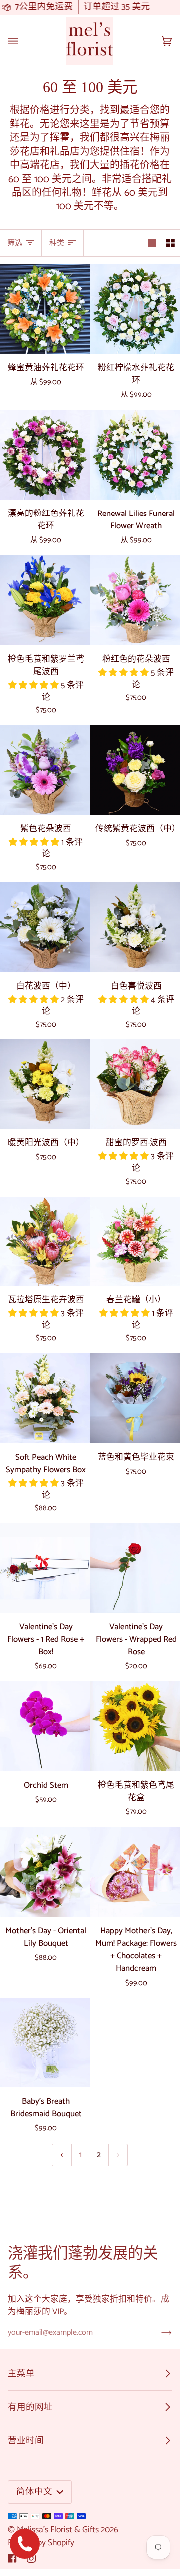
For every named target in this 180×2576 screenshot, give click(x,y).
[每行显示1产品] (152, 243)
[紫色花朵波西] (45, 770)
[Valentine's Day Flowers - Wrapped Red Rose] (135, 1568)
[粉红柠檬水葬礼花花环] (135, 309)
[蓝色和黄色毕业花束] (135, 1398)
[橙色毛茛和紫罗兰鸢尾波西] (45, 600)
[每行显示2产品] (170, 243)
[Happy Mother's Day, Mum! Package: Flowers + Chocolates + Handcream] (135, 1872)
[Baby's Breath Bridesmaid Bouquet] (45, 2043)
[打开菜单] (23, 41)
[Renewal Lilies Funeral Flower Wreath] (135, 455)
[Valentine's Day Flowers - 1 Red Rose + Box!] (45, 1568)
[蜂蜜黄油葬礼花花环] (45, 309)
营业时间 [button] (26, 2441)
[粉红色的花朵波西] (135, 600)
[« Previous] (62, 2155)
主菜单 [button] (21, 2374)
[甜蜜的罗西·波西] (135, 1084)
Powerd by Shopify (41, 2543)
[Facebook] (12, 2558)
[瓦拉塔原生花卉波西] (45, 1242)
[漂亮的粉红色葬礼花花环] (45, 455)
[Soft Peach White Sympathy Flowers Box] (45, 1398)
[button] (35, 685)
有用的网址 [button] (30, 2407)
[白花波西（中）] (45, 927)
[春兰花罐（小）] (135, 1242)
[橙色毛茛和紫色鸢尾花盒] (135, 1726)
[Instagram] (31, 2558)
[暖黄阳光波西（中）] (45, 1084)
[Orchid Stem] (45, 1726)
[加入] (158, 2332)
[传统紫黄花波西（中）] (135, 770)
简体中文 (35, 2492)
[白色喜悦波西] (135, 927)
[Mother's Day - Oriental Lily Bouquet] (45, 1872)
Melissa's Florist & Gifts (58, 2530)
